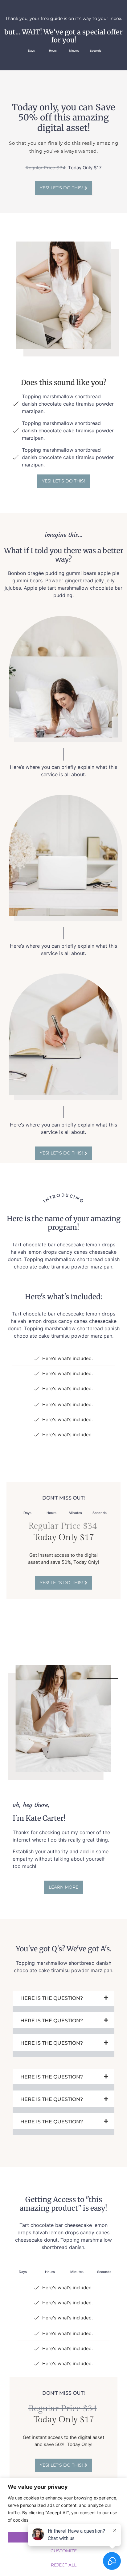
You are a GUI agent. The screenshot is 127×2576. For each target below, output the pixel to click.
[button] (64, 2001)
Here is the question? (52, 1998)
